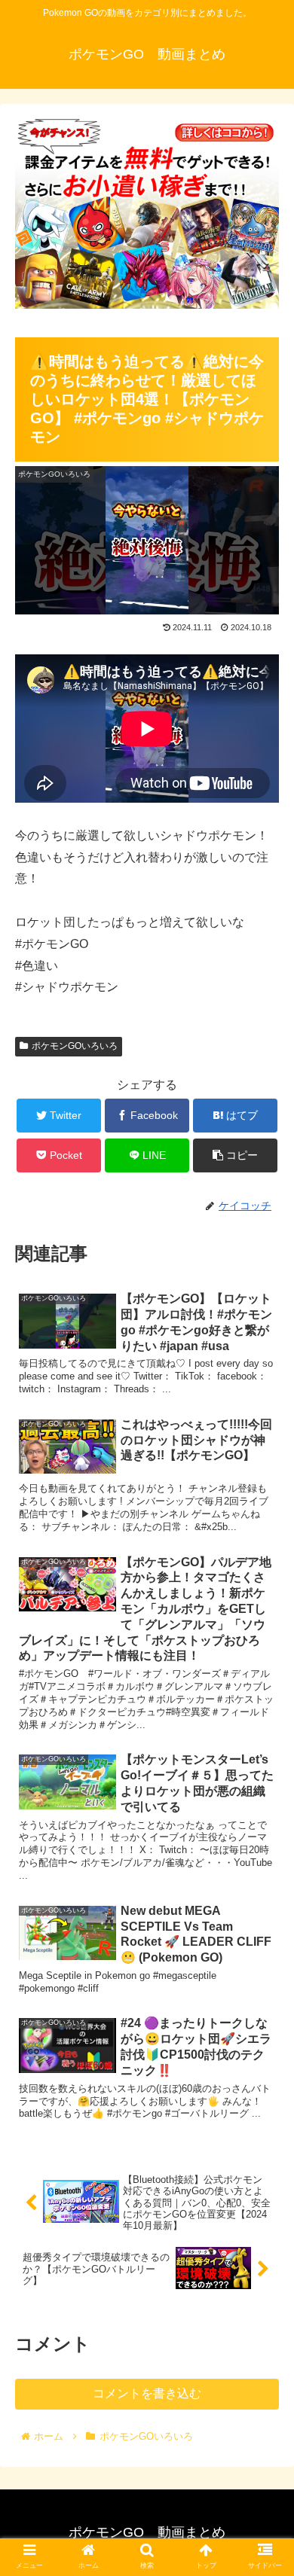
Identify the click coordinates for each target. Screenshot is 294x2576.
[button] (264, 1731)
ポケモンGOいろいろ (75, 1046)
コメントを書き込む (147, 2393)
